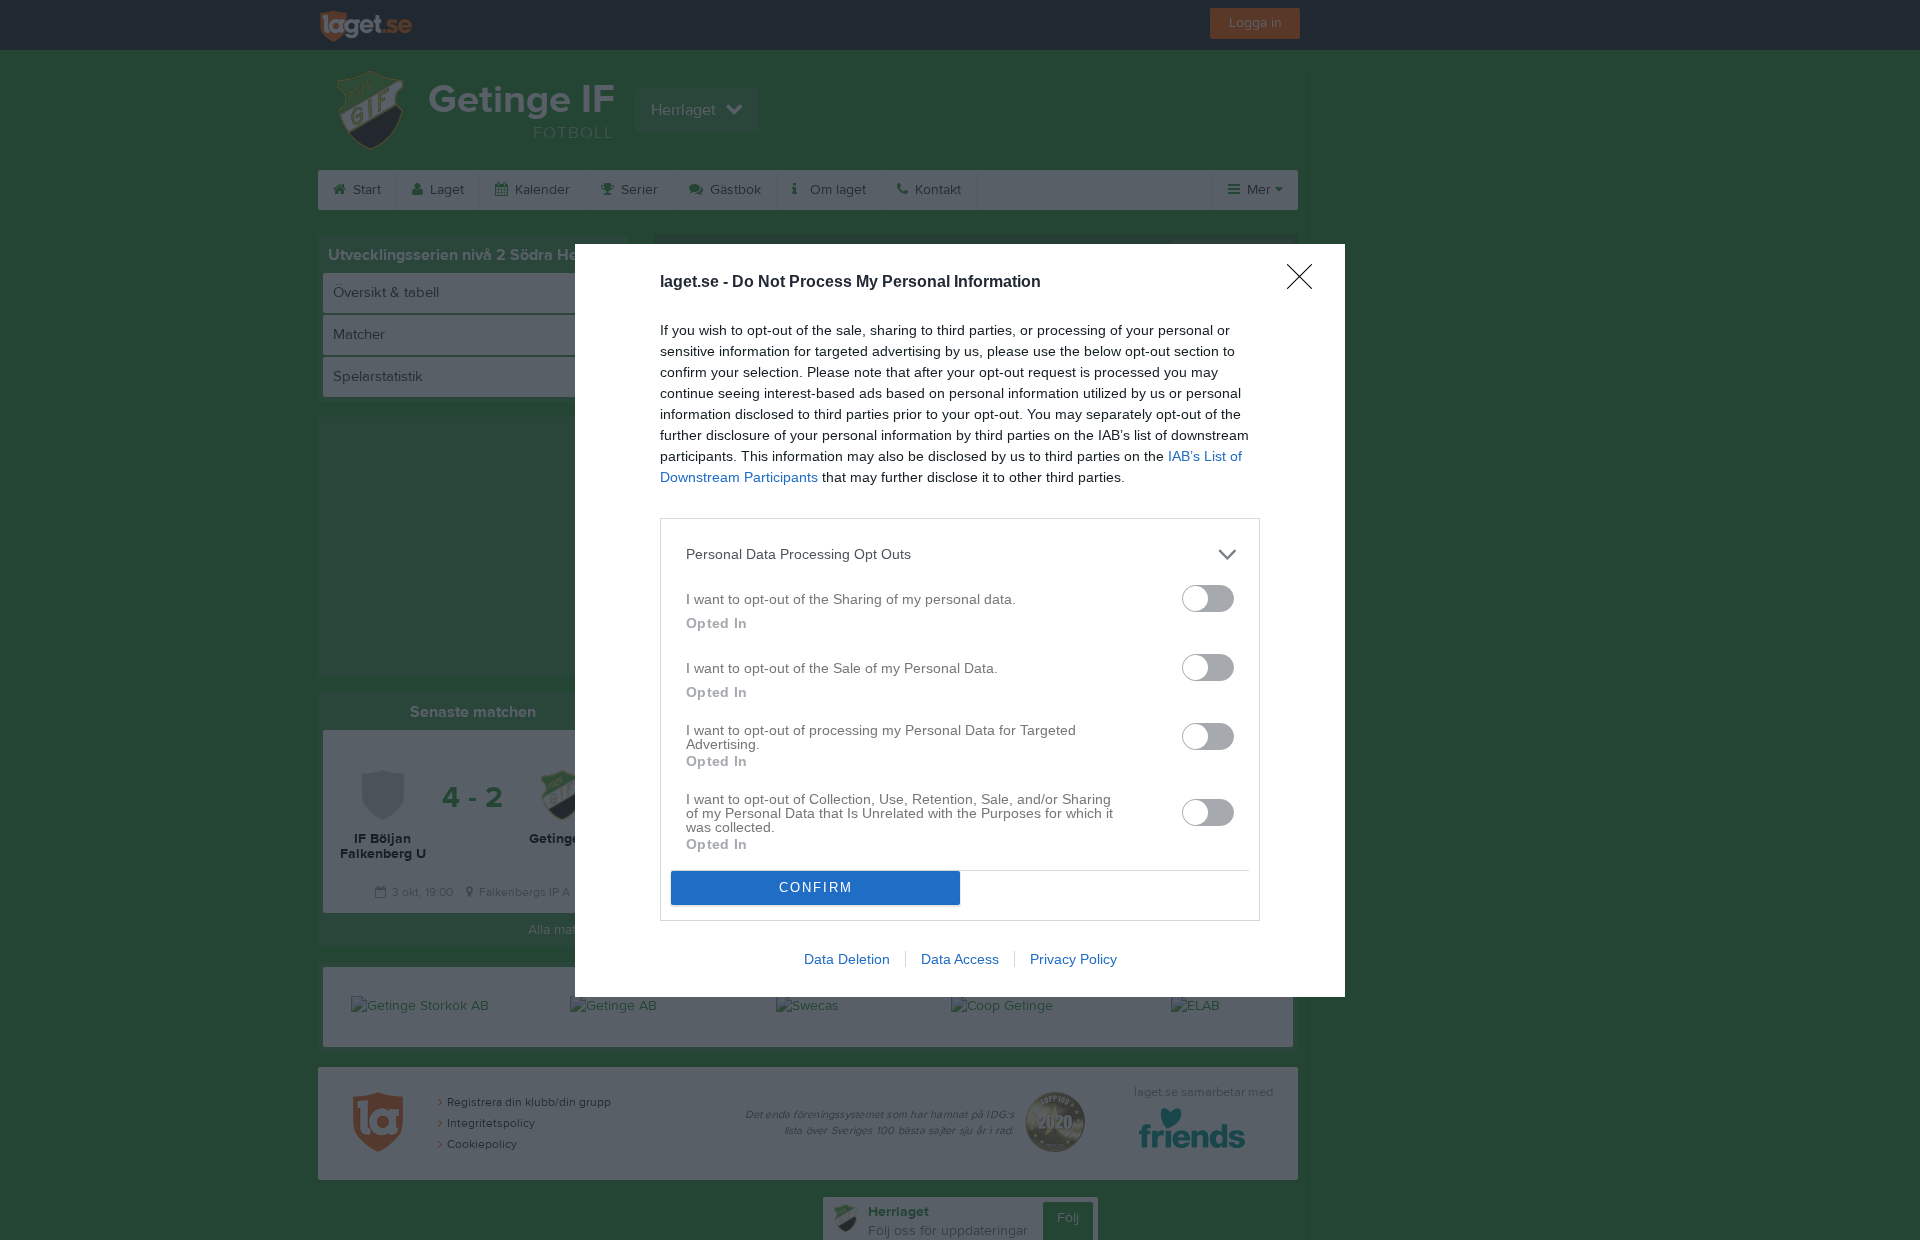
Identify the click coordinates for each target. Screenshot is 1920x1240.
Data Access (960, 959)
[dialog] (960, 620)
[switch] (1208, 598)
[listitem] (960, 554)
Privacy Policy (1073, 959)
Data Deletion (847, 959)
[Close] (1306, 283)
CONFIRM (816, 887)
